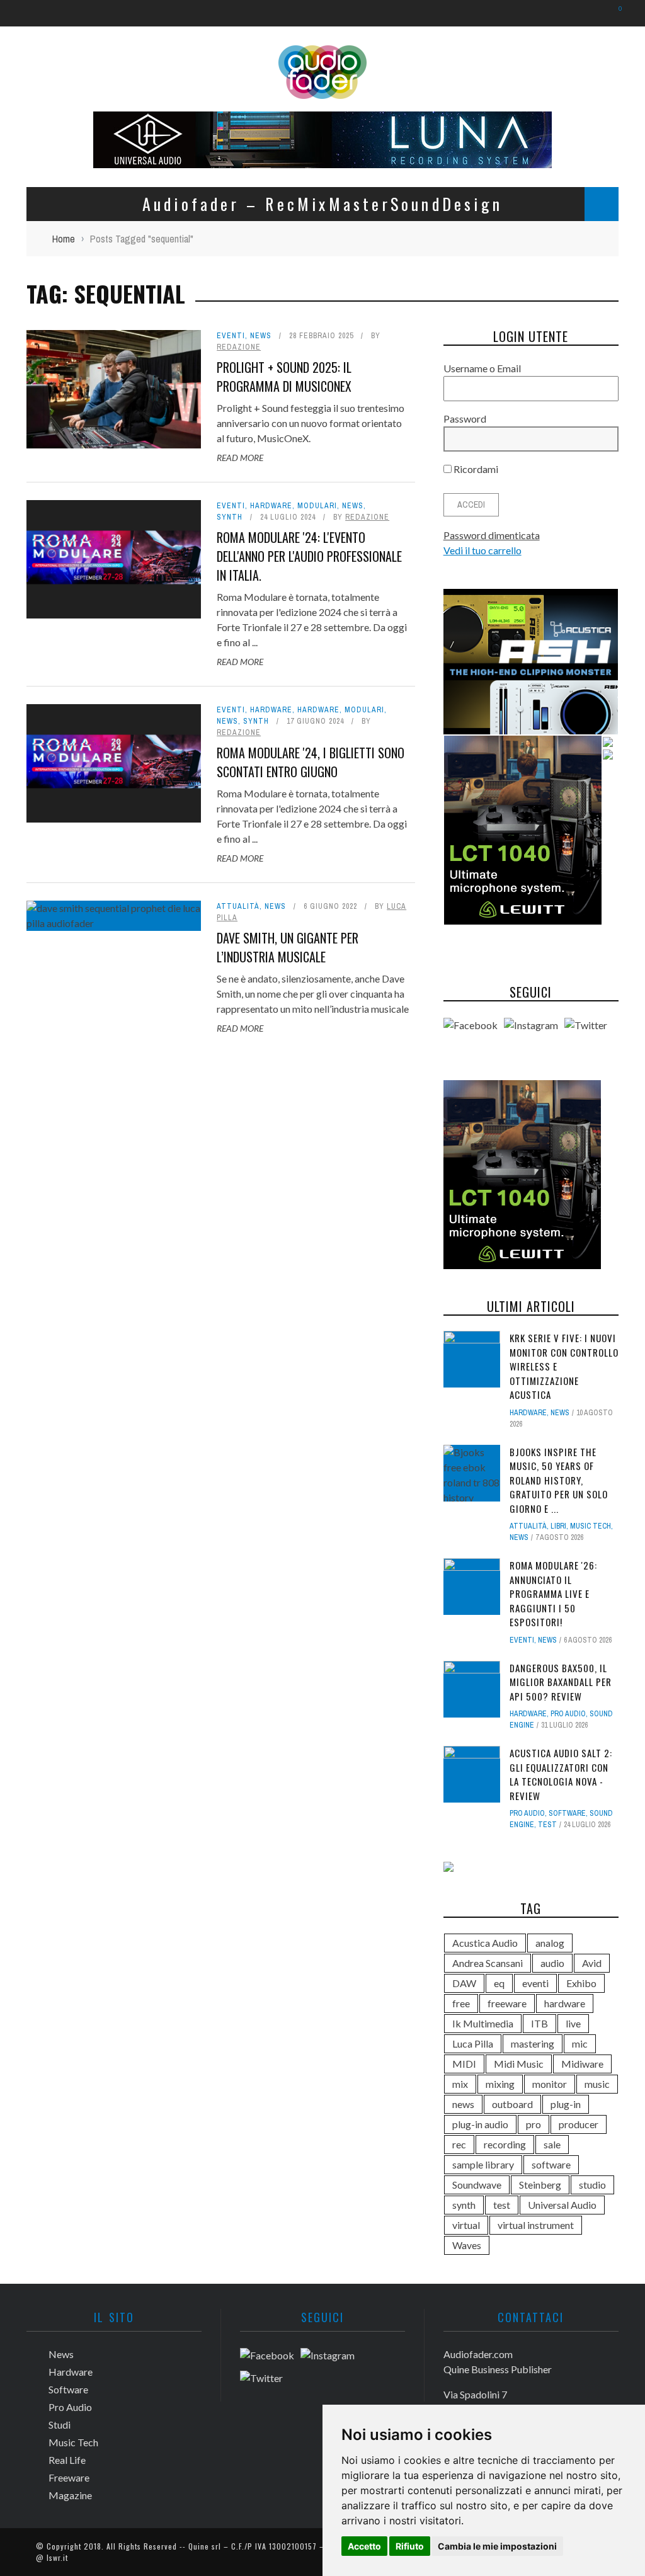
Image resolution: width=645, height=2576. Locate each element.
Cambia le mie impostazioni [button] (497, 2546)
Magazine (70, 2495)
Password (465, 419)
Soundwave (477, 2185)
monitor (550, 2084)
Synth (230, 517)
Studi (60, 2425)
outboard (512, 2104)
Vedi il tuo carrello (482, 550)
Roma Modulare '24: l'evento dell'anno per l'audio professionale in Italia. (309, 556)
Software (567, 1813)
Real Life (67, 2460)
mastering (533, 2043)
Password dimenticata (492, 535)
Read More (240, 458)
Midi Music (519, 2064)
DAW (464, 1983)
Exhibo (581, 1983)
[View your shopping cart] (614, 13)
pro (534, 2124)
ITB (539, 2023)
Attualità (238, 906)
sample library (483, 2164)
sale (552, 2144)
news (463, 2104)
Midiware (582, 2064)
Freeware (69, 2477)
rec (459, 2144)
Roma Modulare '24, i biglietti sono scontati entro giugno (311, 762)
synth (464, 2205)
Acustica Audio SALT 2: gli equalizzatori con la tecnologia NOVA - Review (561, 1774)
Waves (467, 2245)
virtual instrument (536, 2225)
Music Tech (591, 1526)
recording (505, 2144)
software (551, 2164)
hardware (565, 2003)
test (547, 1825)
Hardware (271, 506)
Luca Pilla (473, 2043)
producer (579, 2124)
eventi (535, 1983)
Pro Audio (568, 1714)
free (461, 2003)
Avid (592, 1963)
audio (552, 1963)
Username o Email (482, 368)
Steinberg (540, 2185)
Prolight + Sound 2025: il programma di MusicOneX (284, 377)
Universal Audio (562, 2205)
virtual (466, 2225)
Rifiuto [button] (410, 2546)
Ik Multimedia (483, 2023)
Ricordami (475, 469)
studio (592, 2185)
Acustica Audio (485, 1943)
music (597, 2084)
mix (460, 2084)
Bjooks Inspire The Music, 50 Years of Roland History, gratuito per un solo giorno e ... (559, 1480)
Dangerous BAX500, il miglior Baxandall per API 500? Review (561, 1682)
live (573, 2023)
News (261, 336)
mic (580, 2043)
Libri (558, 1526)
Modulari (317, 506)
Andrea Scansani (488, 1963)
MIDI (464, 2064)
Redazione (239, 347)
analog (550, 1943)
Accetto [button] (364, 2546)
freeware (507, 2003)
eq (499, 1983)
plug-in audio (480, 2124)
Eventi (231, 336)
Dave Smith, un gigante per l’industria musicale (288, 947)
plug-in (566, 2104)
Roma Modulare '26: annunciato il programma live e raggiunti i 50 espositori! (553, 1593)
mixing (500, 2084)
